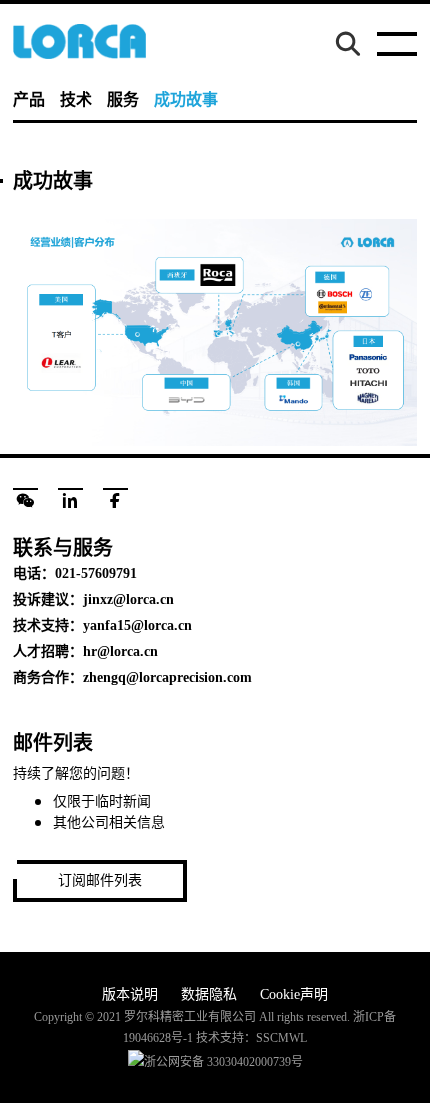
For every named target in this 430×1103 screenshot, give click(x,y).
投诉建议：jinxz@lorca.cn (93, 599)
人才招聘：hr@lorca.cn (85, 651)
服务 (123, 99)
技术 (76, 99)
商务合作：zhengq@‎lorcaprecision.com (132, 677)
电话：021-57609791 (75, 573)
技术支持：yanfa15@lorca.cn (102, 625)
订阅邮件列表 (100, 880)
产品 (29, 99)
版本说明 (130, 994)
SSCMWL (281, 1038)
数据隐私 (209, 994)
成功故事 (186, 99)
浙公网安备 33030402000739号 (223, 1062)
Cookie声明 (294, 994)
